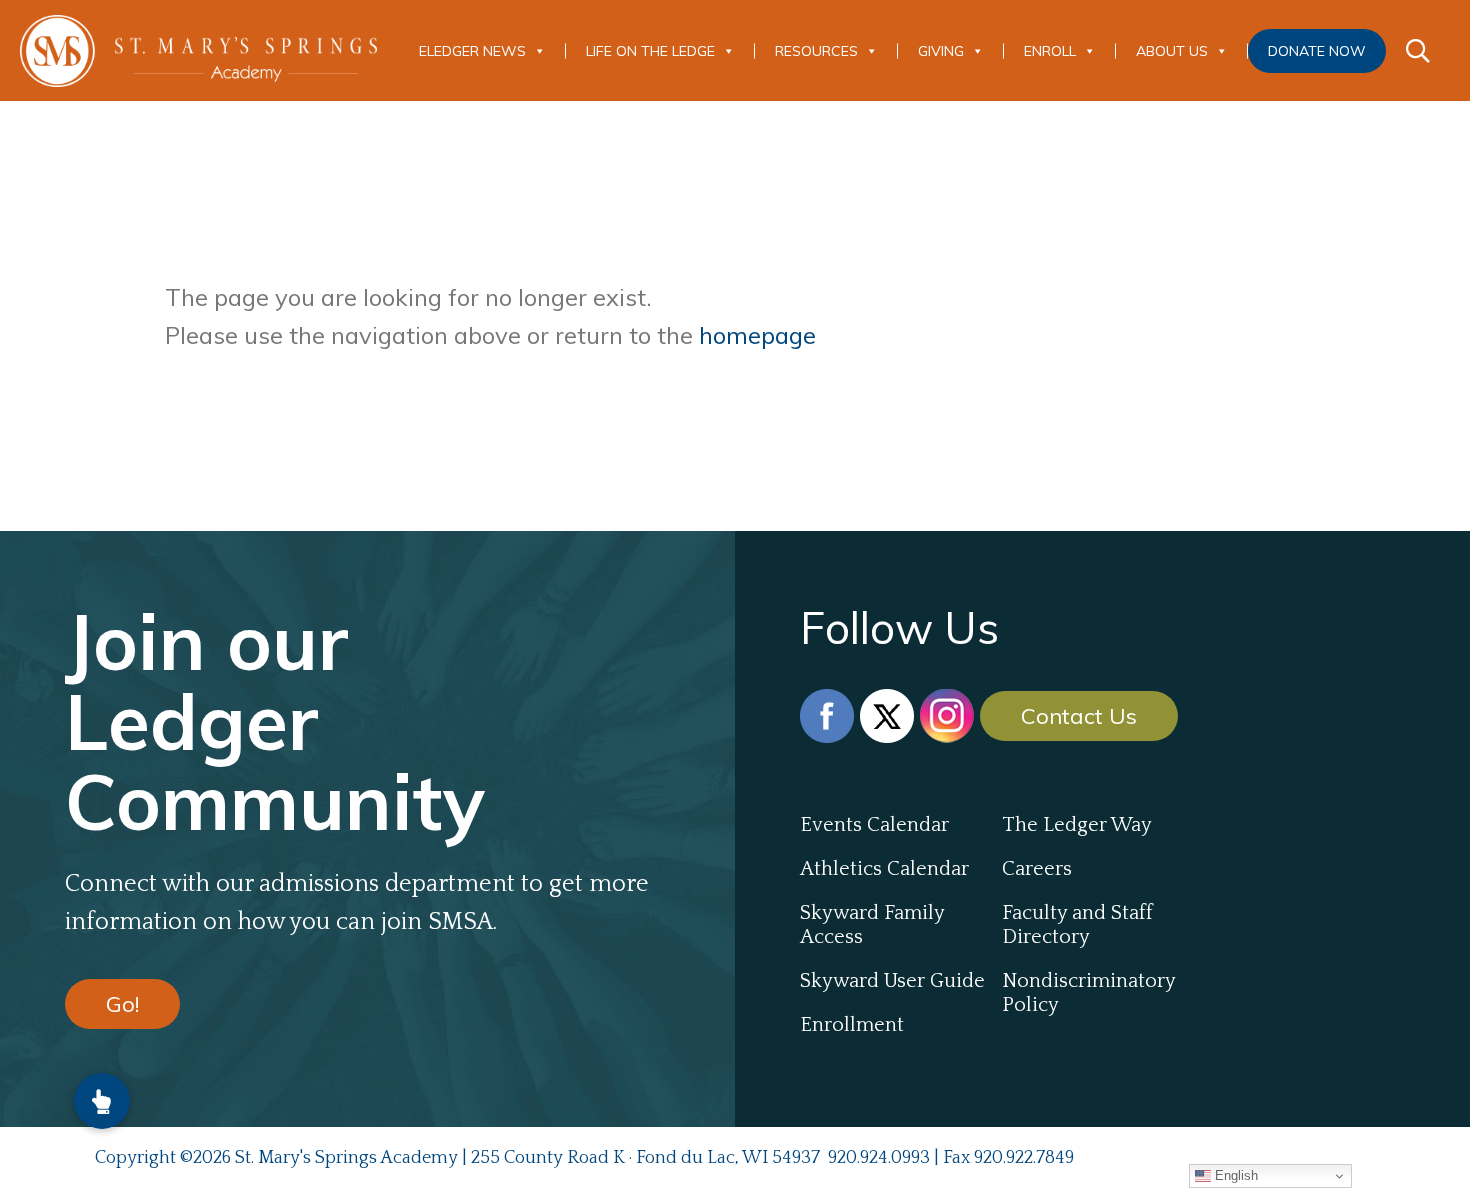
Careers (1037, 869)
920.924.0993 (879, 1158)
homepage (757, 335)
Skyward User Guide (892, 981)
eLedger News (472, 51)
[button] (102, 1101)
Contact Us (1079, 716)
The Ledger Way (1077, 825)
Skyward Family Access (872, 925)
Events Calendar (874, 825)
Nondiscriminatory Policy (1088, 993)
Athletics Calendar (884, 869)
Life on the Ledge (650, 51)
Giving (941, 51)
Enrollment (852, 1025)
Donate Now (1317, 51)
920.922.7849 (1024, 1158)
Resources (816, 51)
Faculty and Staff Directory (1077, 925)
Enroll (1050, 51)
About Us (1172, 51)
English (1234, 1175)
